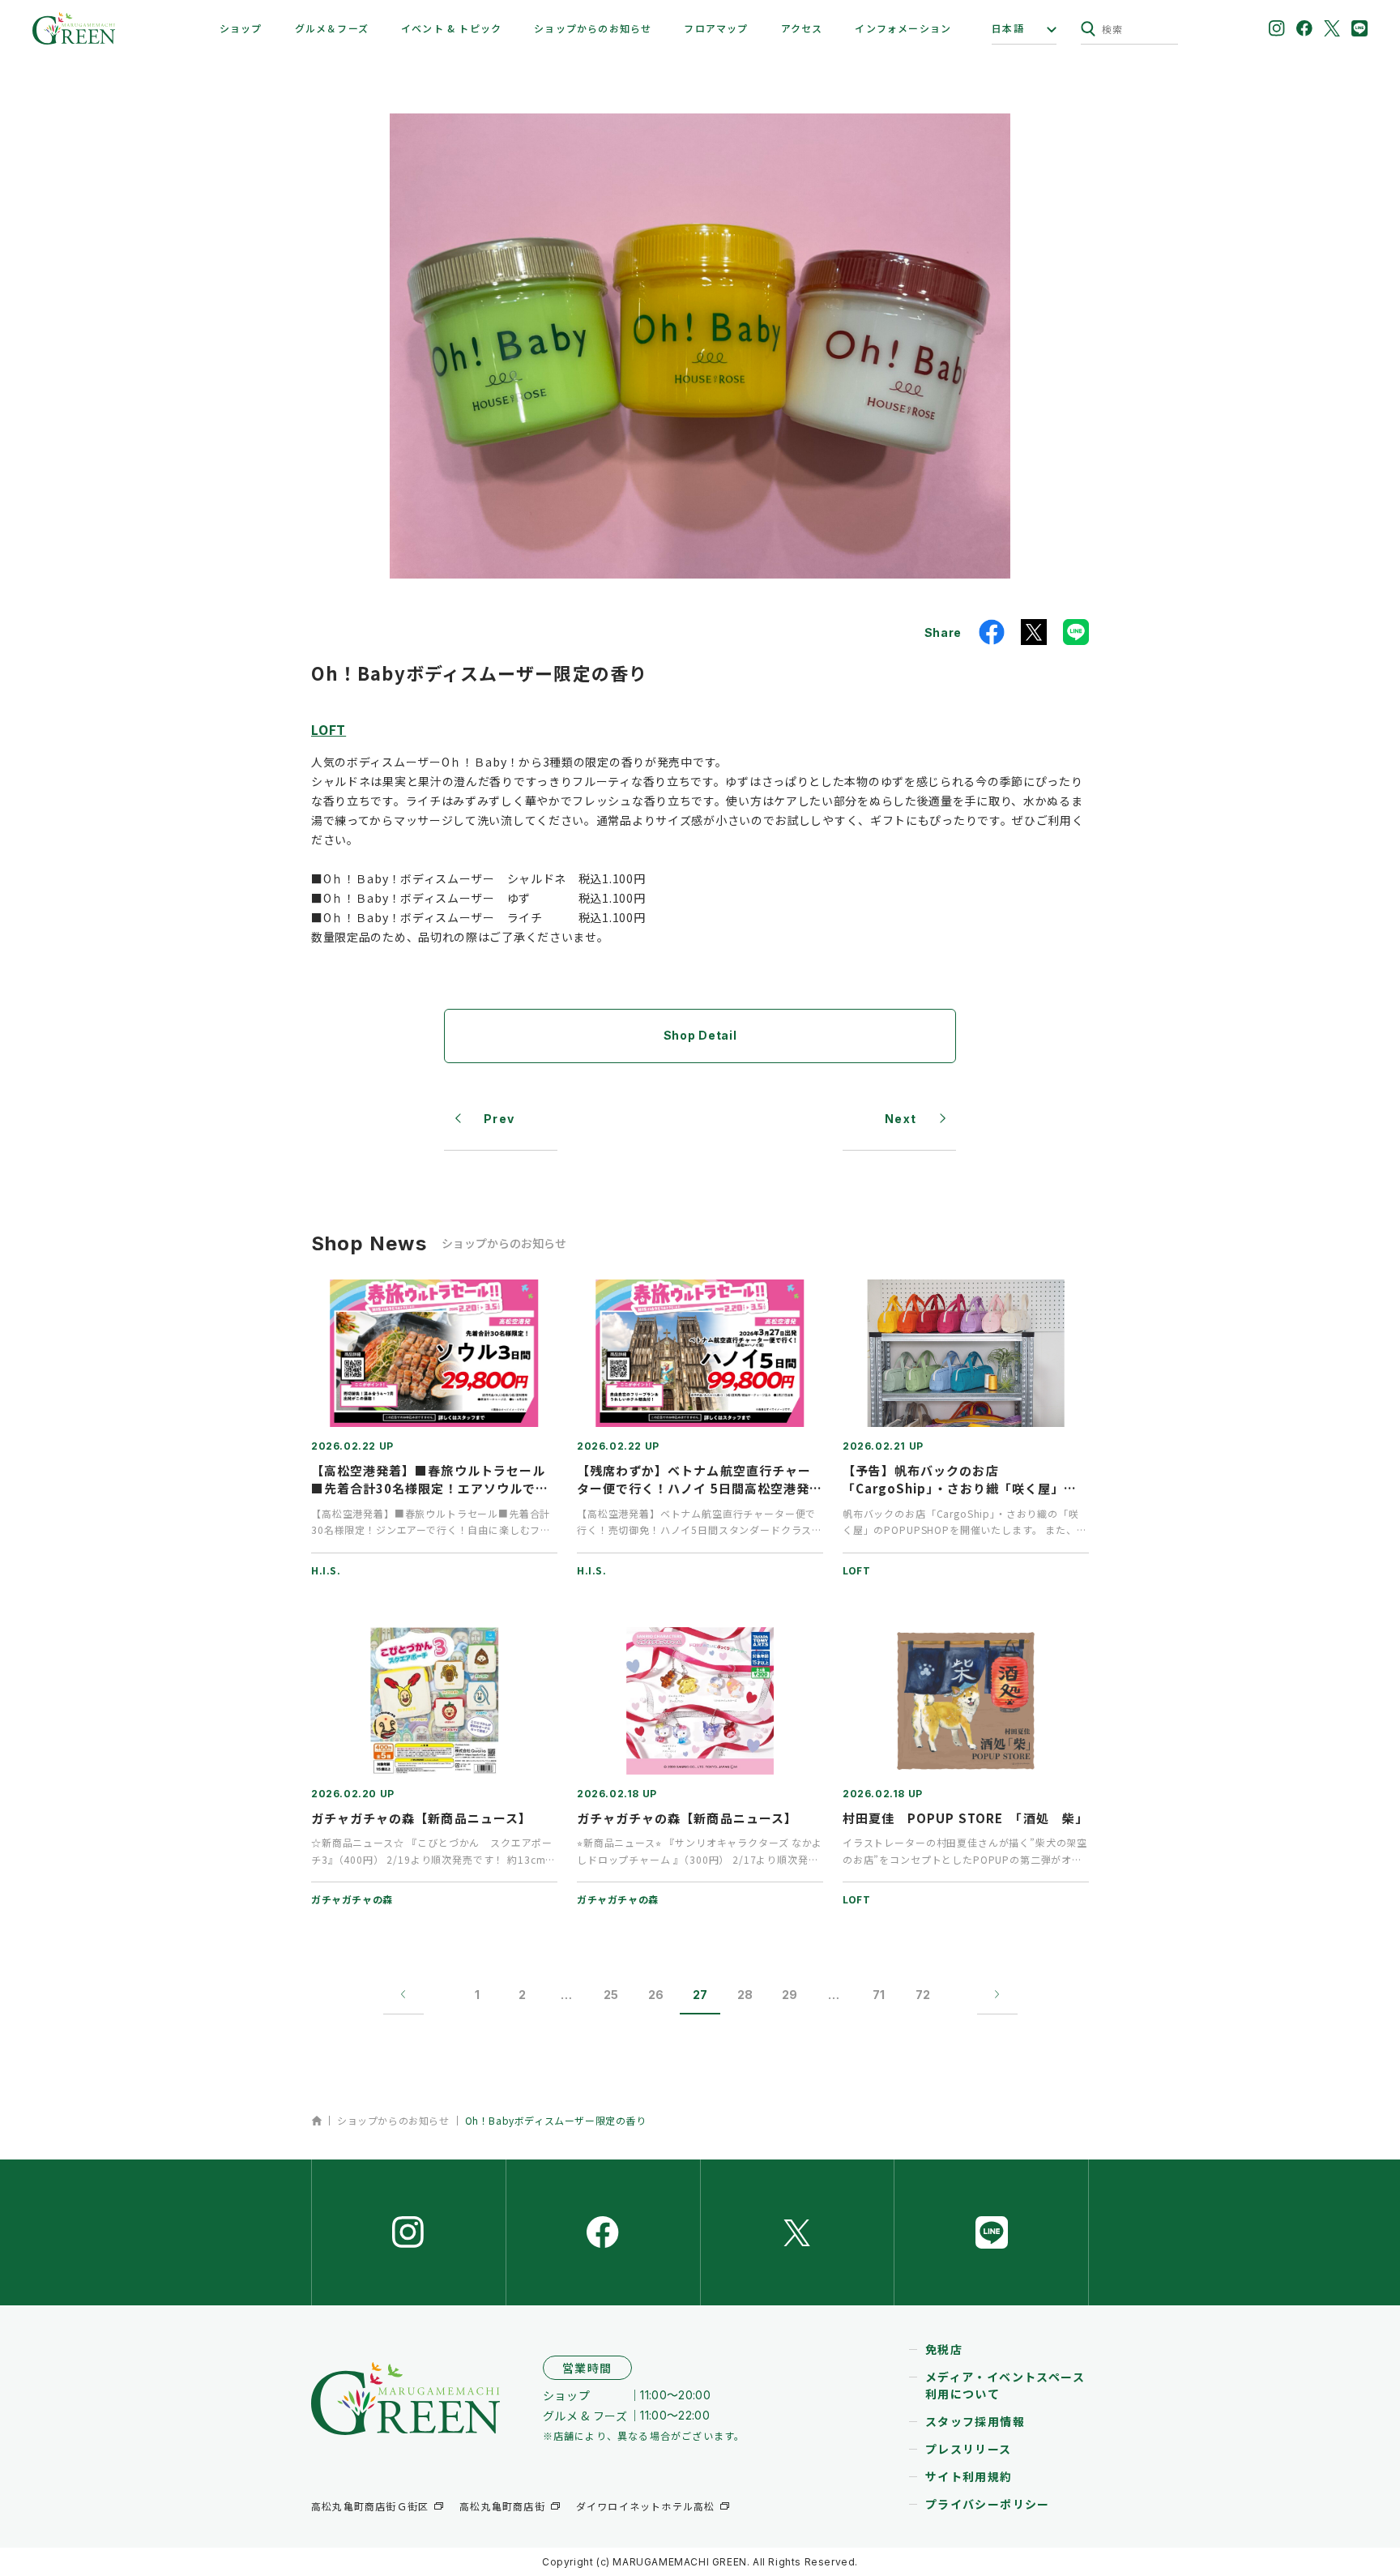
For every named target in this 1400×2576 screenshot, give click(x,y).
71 (879, 1995)
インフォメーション (903, 28)
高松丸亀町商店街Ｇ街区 (370, 2506)
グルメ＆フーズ (332, 28)
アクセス (802, 28)
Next (901, 1119)
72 (923, 1995)
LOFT (329, 729)
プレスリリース (969, 2449)
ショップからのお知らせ (593, 28)
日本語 (1008, 28)
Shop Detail (700, 1035)
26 (656, 1995)
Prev (499, 1119)
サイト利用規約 (969, 2476)
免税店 (944, 2349)
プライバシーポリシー (988, 2504)
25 (611, 1995)
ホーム (316, 2121)
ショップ (241, 28)
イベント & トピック (451, 28)
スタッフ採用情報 (975, 2421)
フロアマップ (716, 28)
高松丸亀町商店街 (502, 2506)
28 (745, 1995)
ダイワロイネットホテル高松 (646, 2506)
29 (790, 1995)
